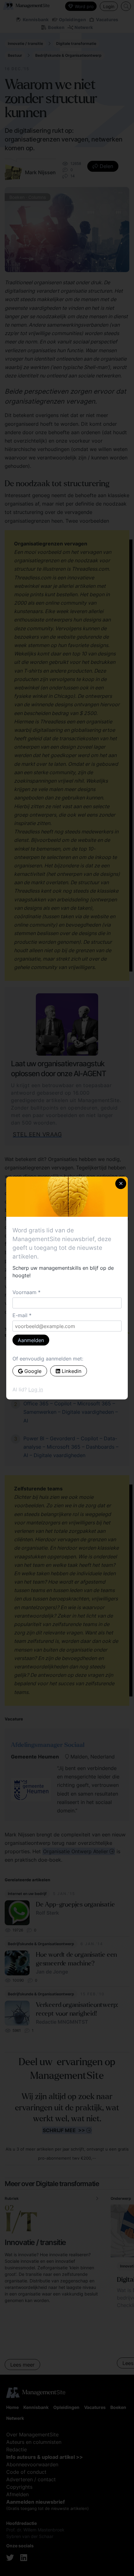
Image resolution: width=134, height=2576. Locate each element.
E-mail (20, 1315)
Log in (36, 1389)
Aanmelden (31, 1340)
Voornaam (24, 1292)
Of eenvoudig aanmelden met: (48, 1359)
